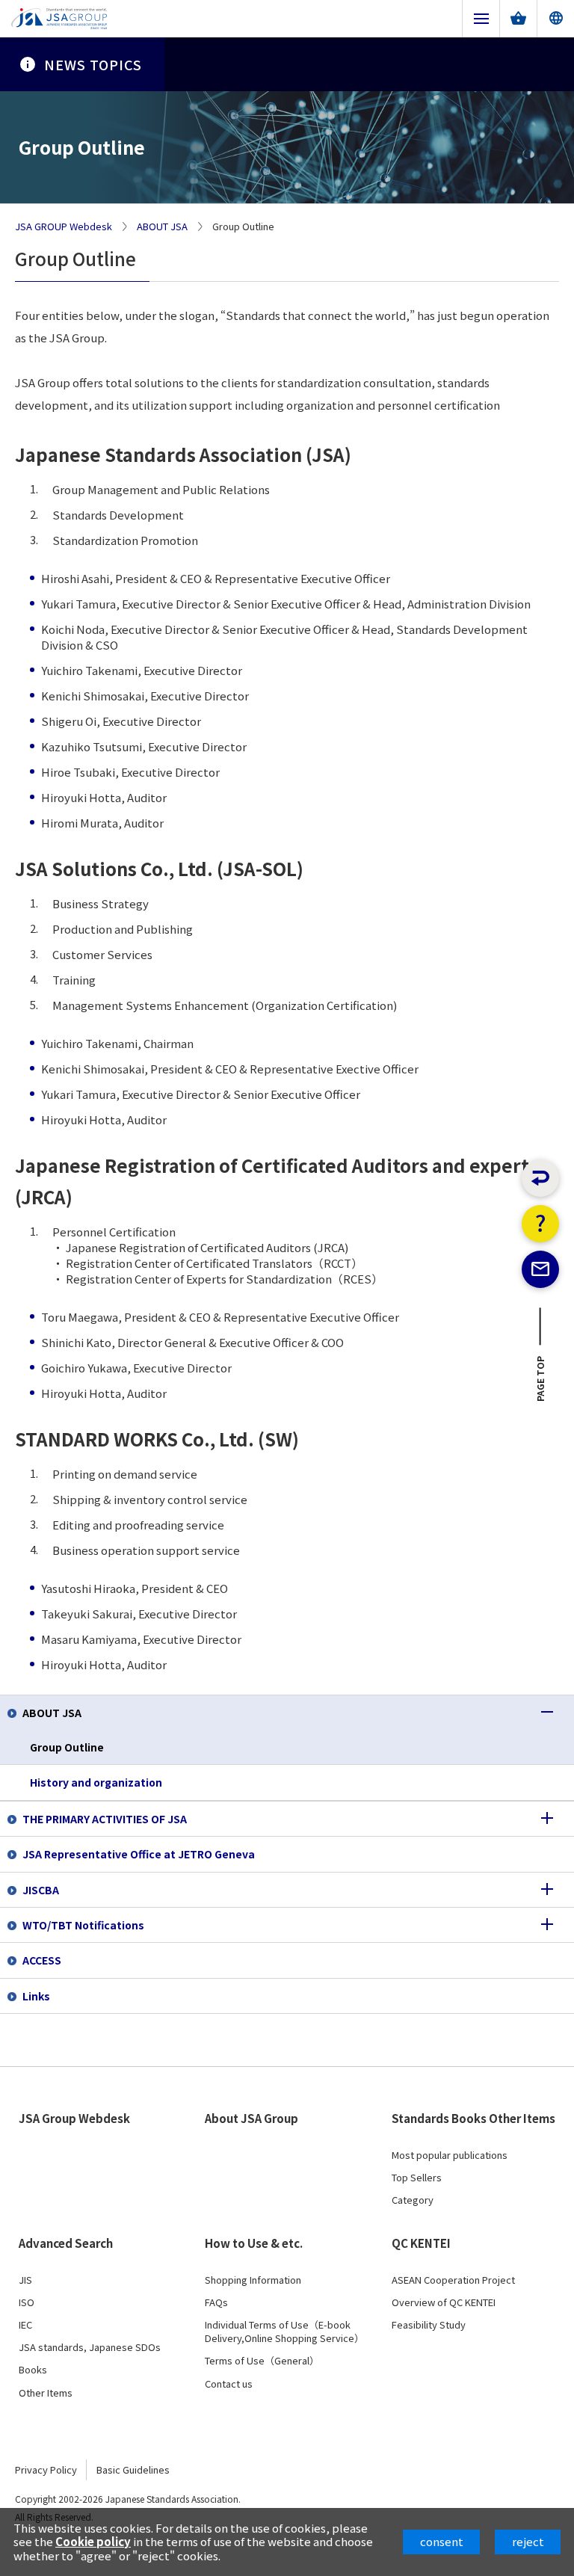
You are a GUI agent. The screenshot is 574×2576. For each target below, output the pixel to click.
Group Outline (67, 1747)
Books (33, 2370)
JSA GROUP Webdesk (64, 227)
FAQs (216, 2302)
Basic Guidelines (133, 2469)
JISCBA (41, 1890)
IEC (25, 2325)
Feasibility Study (429, 2325)
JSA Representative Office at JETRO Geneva (139, 1854)
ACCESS (42, 1960)
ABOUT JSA (162, 227)
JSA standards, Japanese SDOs (90, 2347)
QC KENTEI (421, 2243)
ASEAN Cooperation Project (453, 2280)
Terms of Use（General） (262, 2361)
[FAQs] (540, 1224)
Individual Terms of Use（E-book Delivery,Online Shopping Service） (284, 2332)
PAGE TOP (541, 1383)
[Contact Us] (540, 1269)
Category (413, 2200)
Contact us (229, 2384)
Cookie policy (93, 2541)
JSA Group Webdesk (74, 2119)
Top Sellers (417, 2178)
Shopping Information (253, 2280)
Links (36, 1996)
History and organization (96, 1782)
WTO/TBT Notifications (83, 1925)
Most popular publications (450, 2155)
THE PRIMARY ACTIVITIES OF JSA (105, 1819)
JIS (25, 2280)
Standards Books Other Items (473, 2119)
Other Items (46, 2393)
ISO (27, 2302)
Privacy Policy (46, 2469)
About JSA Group (251, 2119)
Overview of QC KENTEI (444, 2302)
